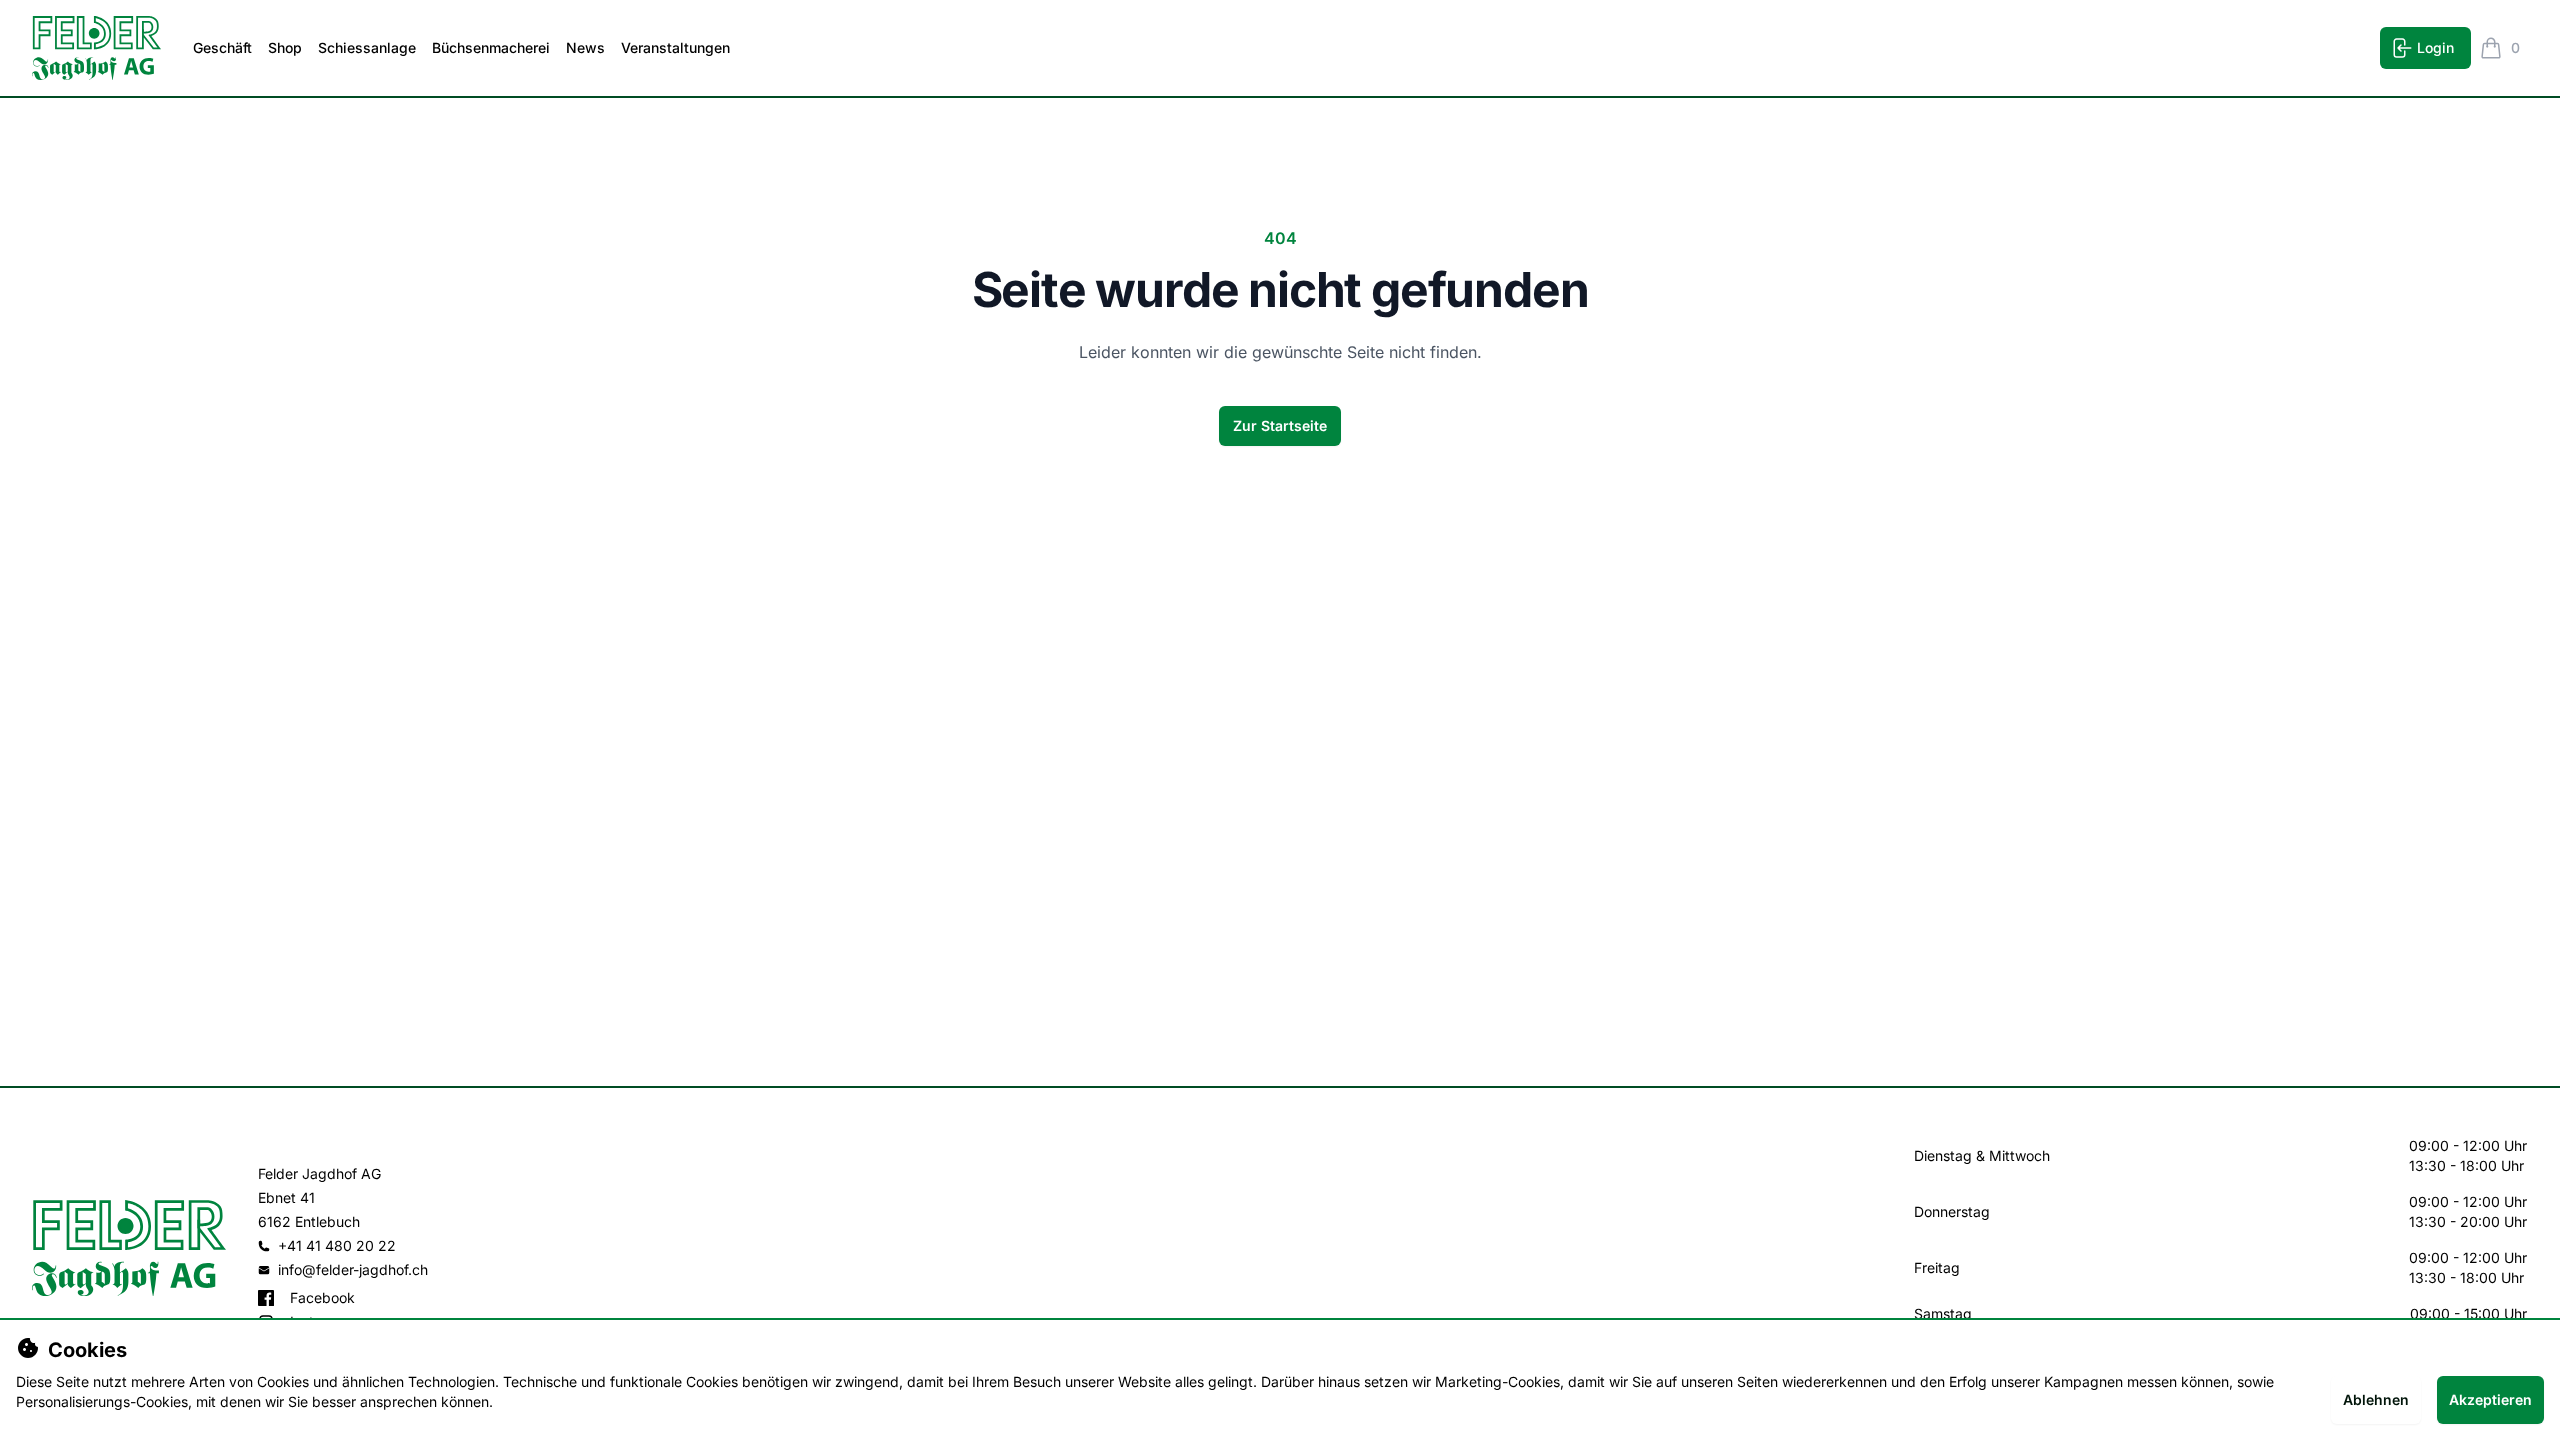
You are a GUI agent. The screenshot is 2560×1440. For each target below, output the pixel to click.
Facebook (322, 1297)
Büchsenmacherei (491, 47)
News (585, 47)
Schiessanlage (367, 47)
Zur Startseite (1280, 425)
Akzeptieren (2490, 1399)
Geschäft (222, 47)
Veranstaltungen (675, 47)
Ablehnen (2376, 1399)
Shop (285, 47)
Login (2435, 47)
